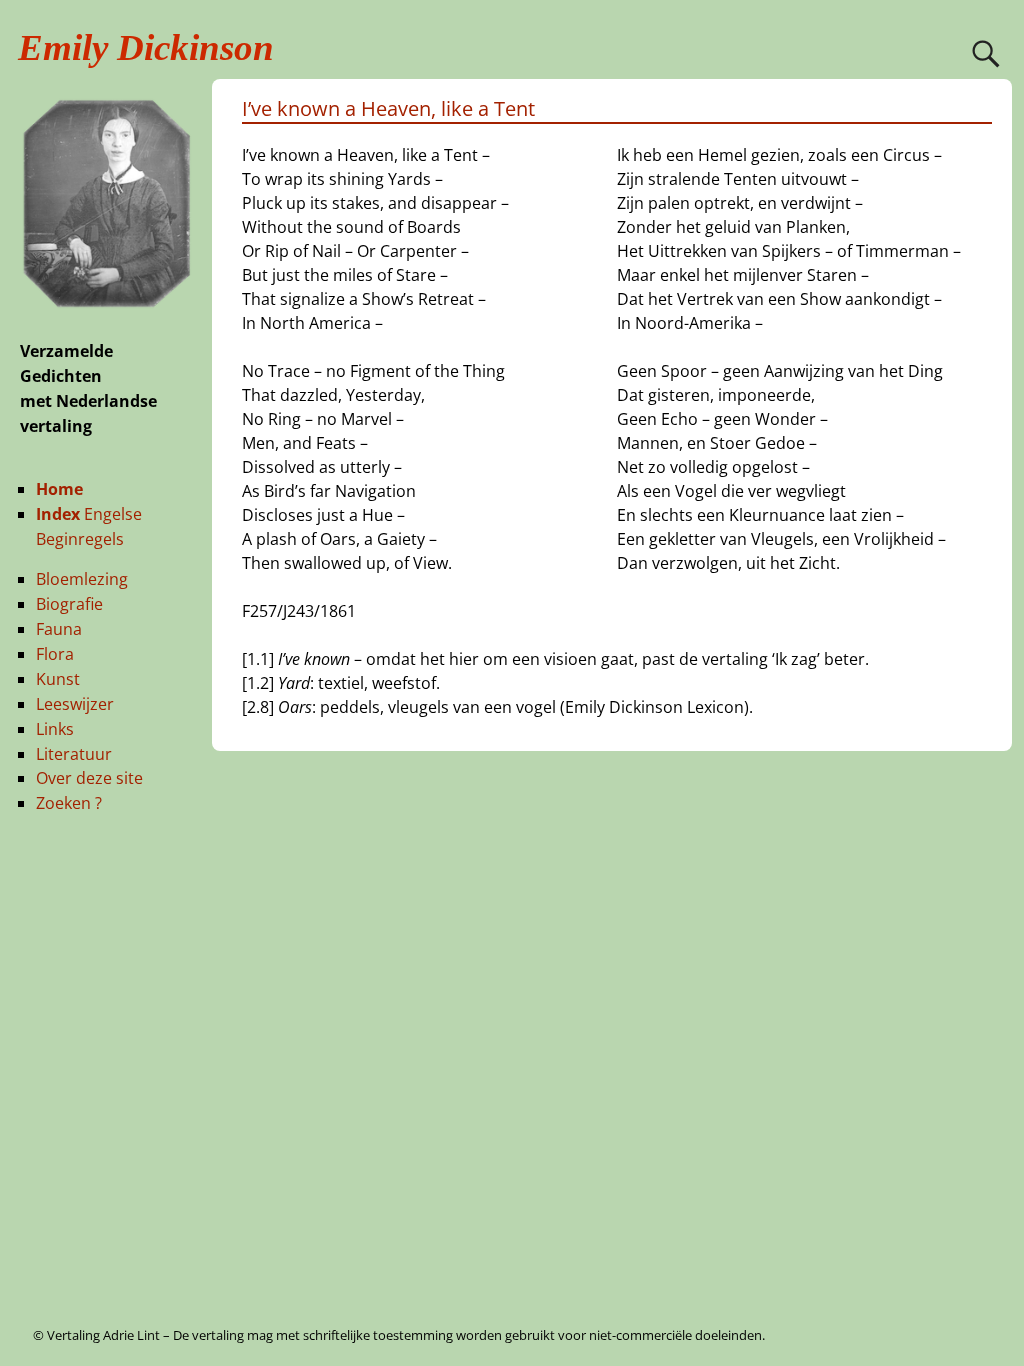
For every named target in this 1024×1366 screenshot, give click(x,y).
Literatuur (74, 754)
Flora (55, 654)
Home (59, 489)
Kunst (58, 679)
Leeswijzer (75, 704)
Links (55, 729)
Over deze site (89, 778)
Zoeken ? (69, 803)
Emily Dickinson (146, 47)
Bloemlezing (82, 579)
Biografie (69, 604)
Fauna (59, 629)
